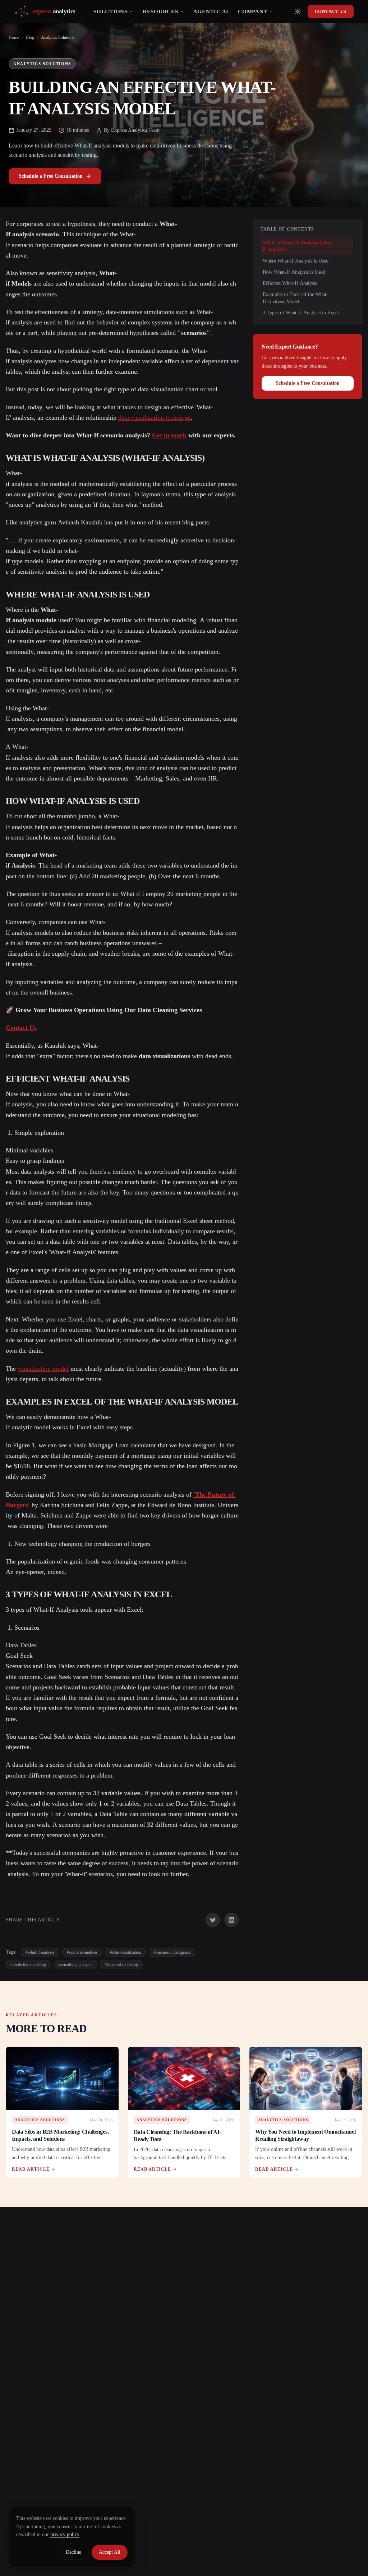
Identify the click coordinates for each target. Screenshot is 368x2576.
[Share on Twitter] (213, 1920)
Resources (160, 12)
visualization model (43, 1369)
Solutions (111, 12)
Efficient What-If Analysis (290, 283)
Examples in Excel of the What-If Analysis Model (295, 298)
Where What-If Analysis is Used (296, 261)
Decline (73, 2552)
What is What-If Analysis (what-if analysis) (298, 246)
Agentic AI (211, 12)
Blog (30, 37)
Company (253, 12)
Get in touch (169, 435)
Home (14, 37)
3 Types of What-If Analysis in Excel (301, 313)
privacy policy (65, 2534)
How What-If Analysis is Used (294, 272)
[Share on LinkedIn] (231, 1920)
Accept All (110, 2552)
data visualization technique (155, 418)
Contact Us (331, 11)
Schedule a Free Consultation (51, 176)
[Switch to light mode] (298, 12)
